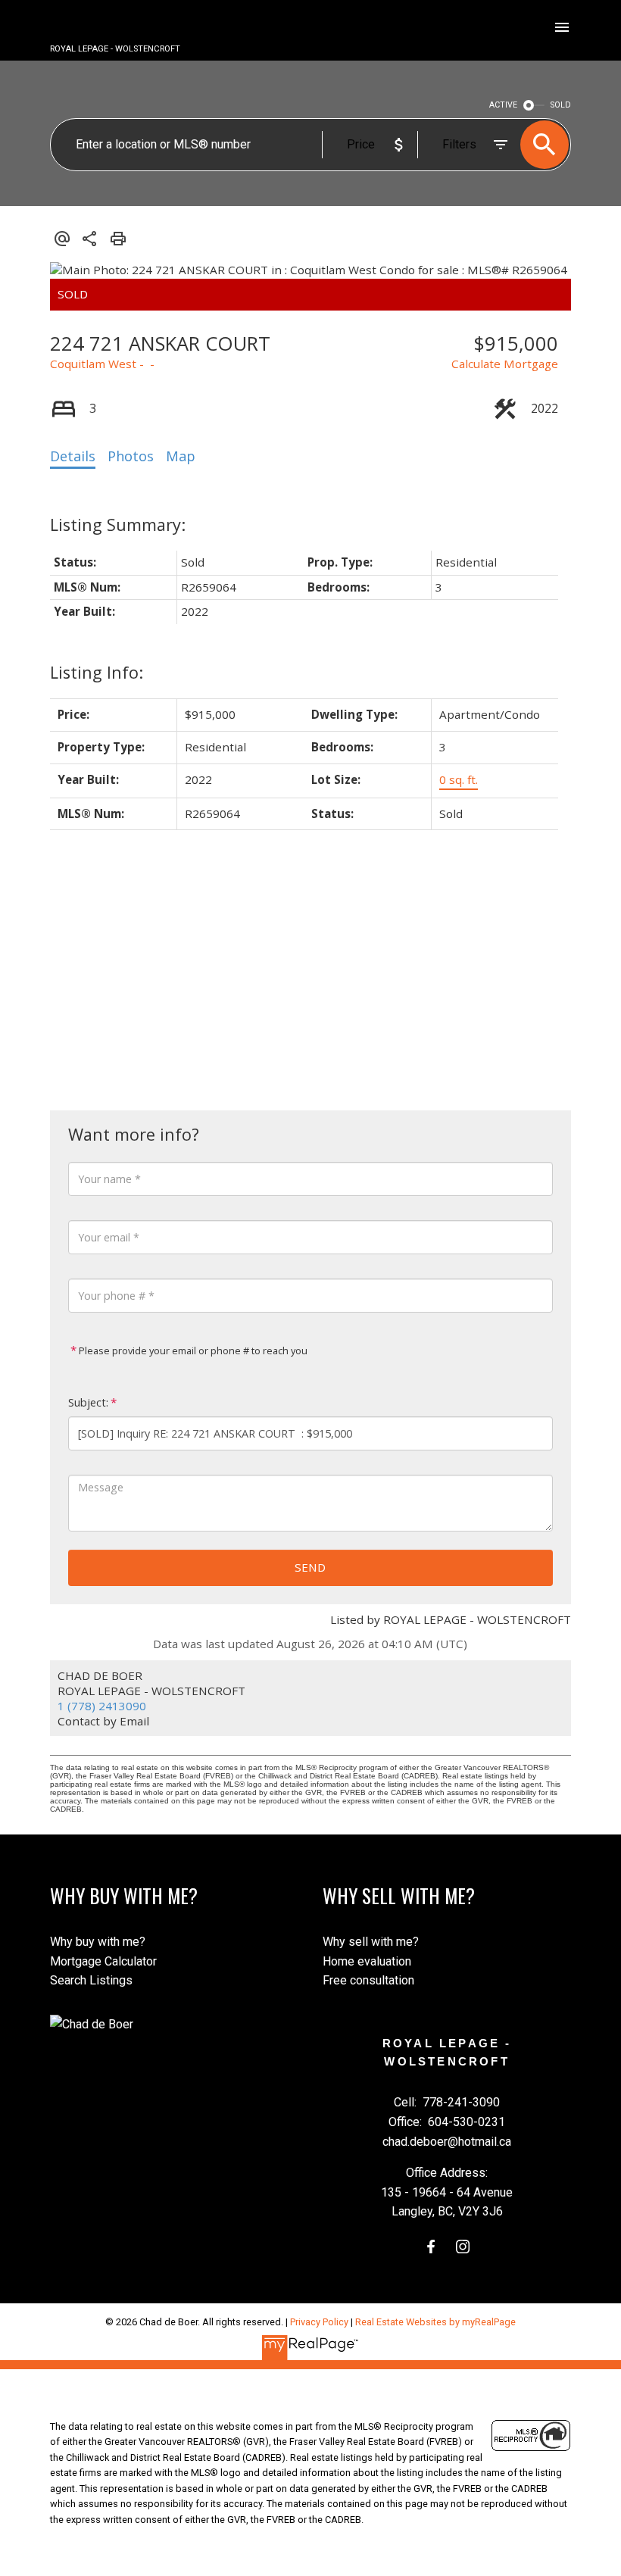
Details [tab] (73, 456)
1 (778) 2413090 (102, 1706)
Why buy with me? (98, 1942)
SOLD (561, 105)
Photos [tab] (131, 456)
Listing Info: (97, 672)
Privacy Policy (319, 2322)
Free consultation (368, 1980)
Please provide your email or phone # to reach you (192, 1350)
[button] (431, 2247)
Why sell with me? (371, 1942)
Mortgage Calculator (103, 1961)
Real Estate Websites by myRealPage (435, 2322)
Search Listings (91, 1980)
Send (310, 1567)
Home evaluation (367, 1961)
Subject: (88, 1402)
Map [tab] (181, 456)
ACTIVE (503, 105)
